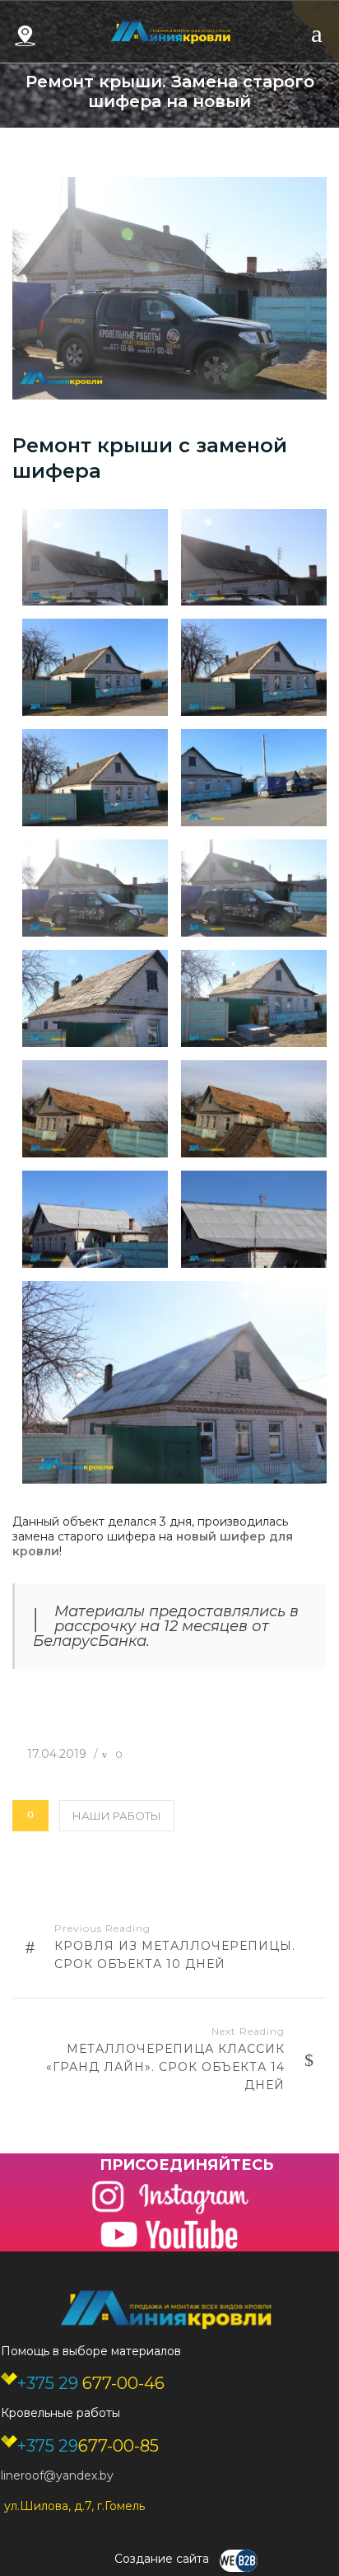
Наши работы (117, 1816)
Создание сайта (163, 2559)
